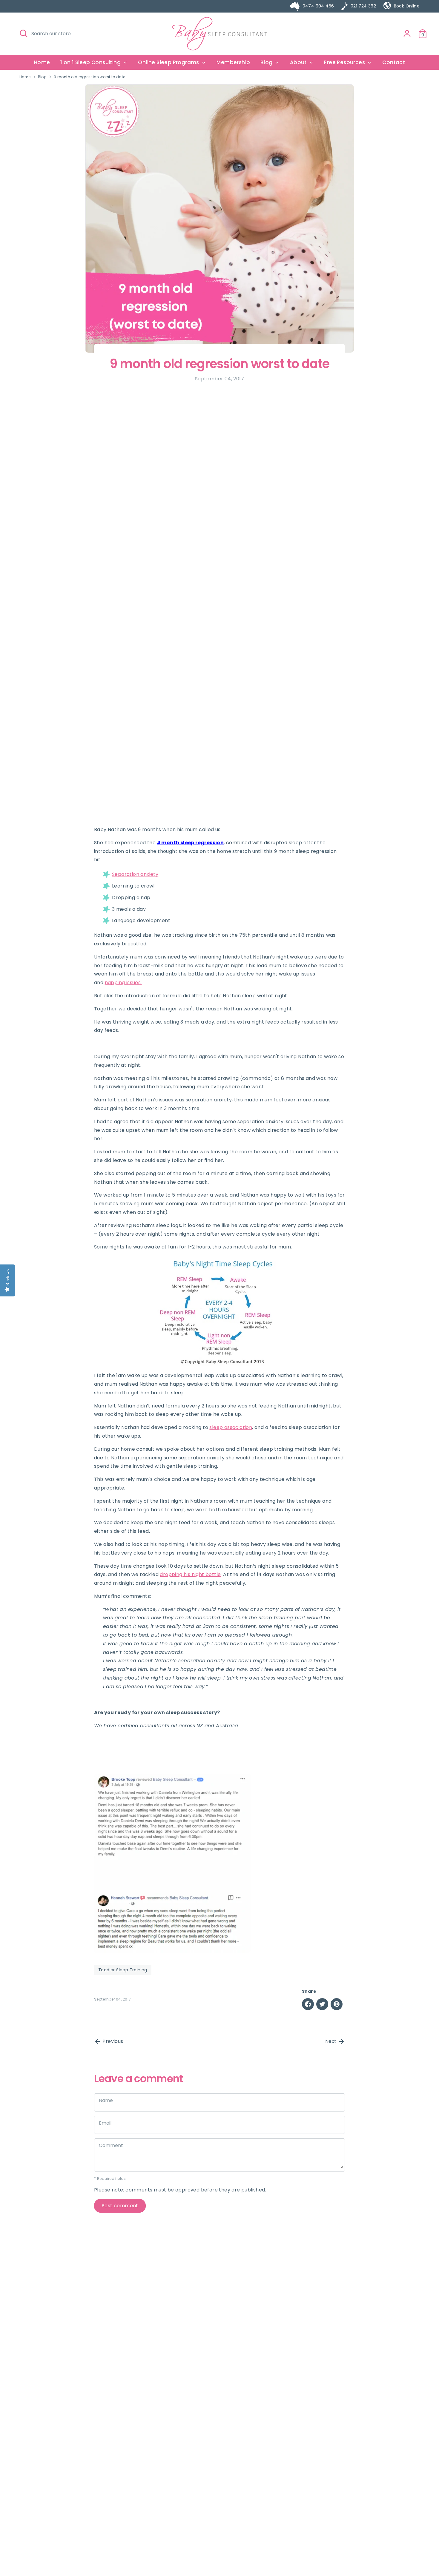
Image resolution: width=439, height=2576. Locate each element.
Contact (394, 62)
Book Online (407, 6)
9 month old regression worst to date (89, 77)
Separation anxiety (135, 874)
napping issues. (123, 983)
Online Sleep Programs (169, 62)
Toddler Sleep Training (123, 1970)
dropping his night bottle (190, 1574)
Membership (233, 62)
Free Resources (345, 62)
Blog (267, 62)
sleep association (231, 1427)
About (299, 62)
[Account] (407, 34)
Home (42, 62)
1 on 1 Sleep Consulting (91, 62)
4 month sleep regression (191, 843)
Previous (112, 2041)
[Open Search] (24, 33)
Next (331, 2041)
